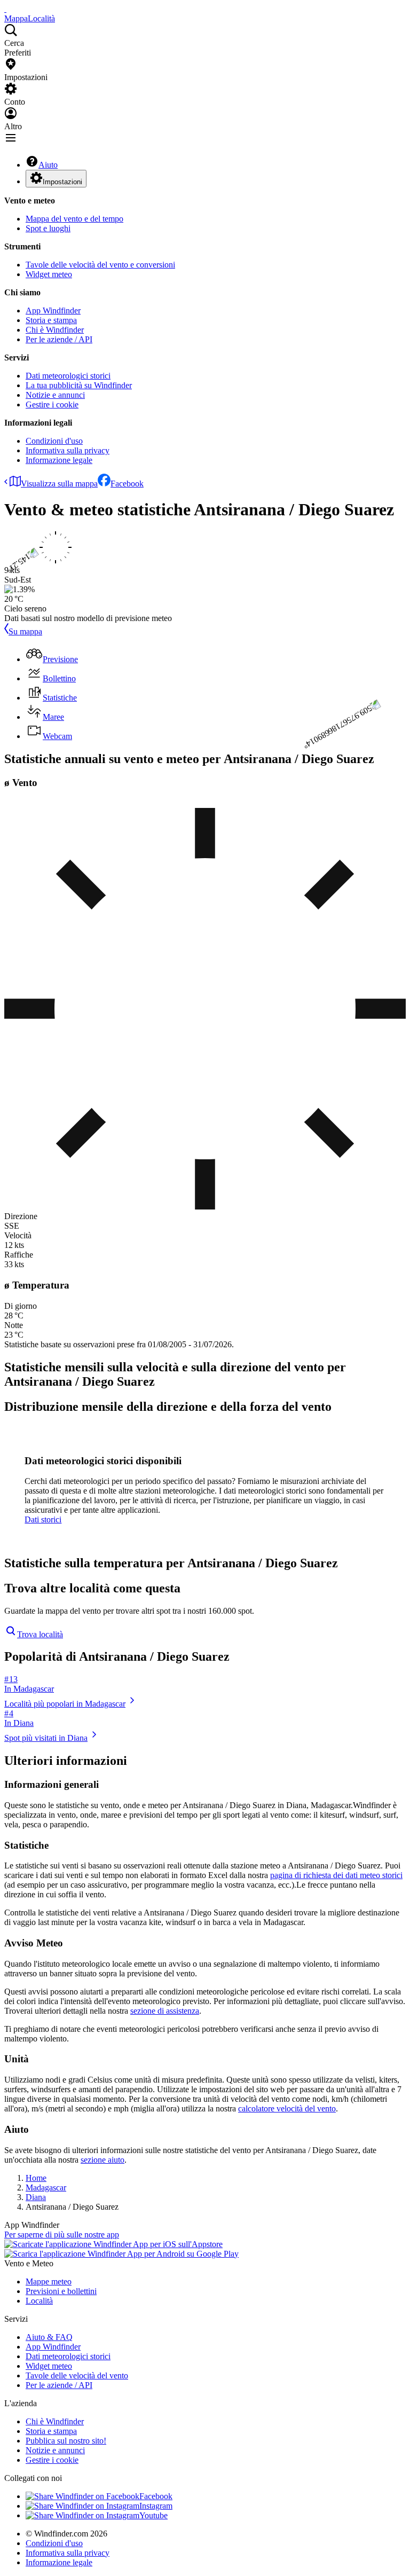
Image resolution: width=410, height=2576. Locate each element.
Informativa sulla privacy (68, 450)
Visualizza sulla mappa (59, 484)
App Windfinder (53, 311)
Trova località (40, 1634)
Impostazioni (62, 182)
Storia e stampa (51, 320)
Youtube (153, 2515)
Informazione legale (59, 460)
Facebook (127, 484)
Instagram (156, 2506)
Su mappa (25, 631)
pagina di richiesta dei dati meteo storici (336, 1875)
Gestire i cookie (52, 405)
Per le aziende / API (59, 339)
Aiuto (48, 165)
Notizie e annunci (55, 395)
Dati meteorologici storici (68, 376)
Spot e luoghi (48, 228)
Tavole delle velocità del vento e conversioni (100, 265)
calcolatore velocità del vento (287, 2108)
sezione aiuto (102, 2160)
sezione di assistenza (165, 2011)
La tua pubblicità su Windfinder (79, 385)
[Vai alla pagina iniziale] (5, 9)
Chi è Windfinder (55, 330)
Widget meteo (49, 274)
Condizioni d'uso (54, 441)
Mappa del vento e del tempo (74, 219)
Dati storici (43, 1519)
